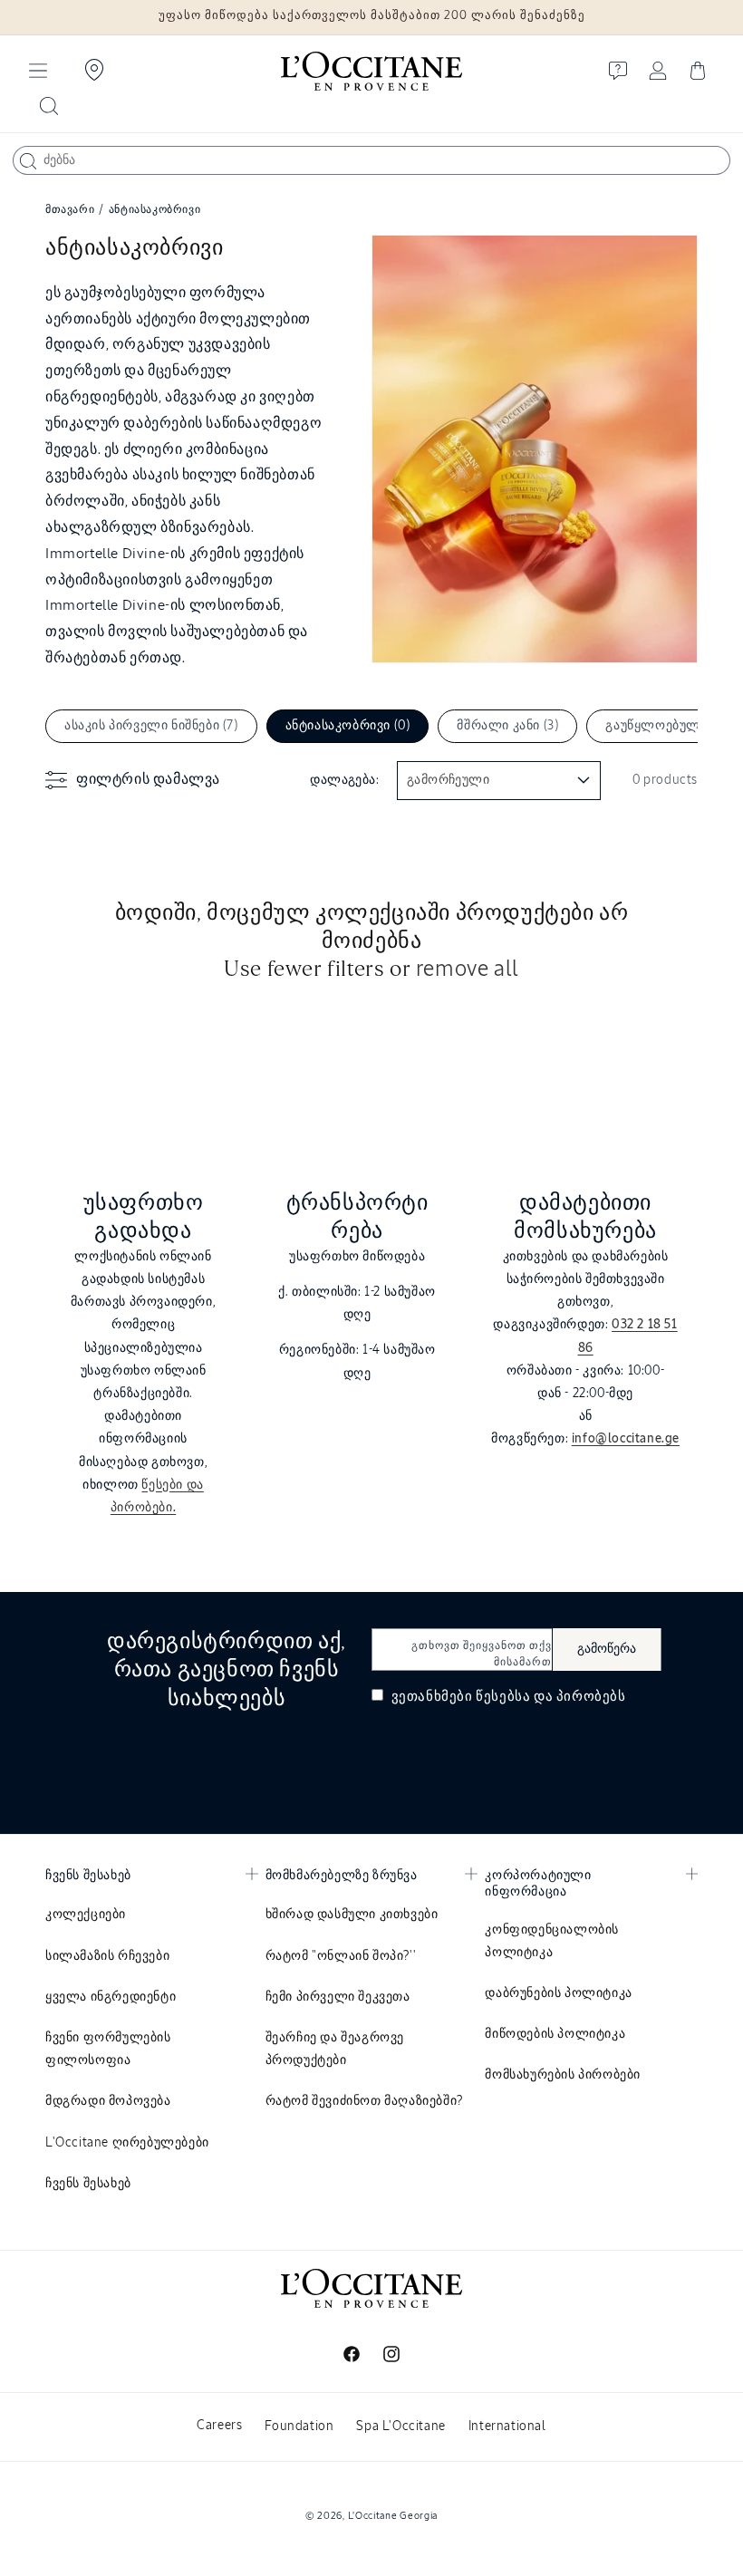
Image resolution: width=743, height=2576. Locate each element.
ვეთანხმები (507, 1697)
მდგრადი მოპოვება (108, 2101)
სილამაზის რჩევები (107, 1956)
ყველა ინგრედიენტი (111, 1997)
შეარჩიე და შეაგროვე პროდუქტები (335, 2049)
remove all (468, 970)
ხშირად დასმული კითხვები (352, 1915)
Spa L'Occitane (400, 2426)
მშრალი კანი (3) (507, 726)
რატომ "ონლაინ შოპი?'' (341, 1956)
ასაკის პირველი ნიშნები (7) (151, 726)
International (507, 2426)
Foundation (299, 2426)
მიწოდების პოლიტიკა (555, 2034)
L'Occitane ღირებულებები (127, 2143)
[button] (38, 71)
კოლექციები (86, 1915)
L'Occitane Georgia (393, 2516)
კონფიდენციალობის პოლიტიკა (552, 1941)
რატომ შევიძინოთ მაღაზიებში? (364, 2101)
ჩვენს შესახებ (88, 2184)
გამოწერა (607, 1649)
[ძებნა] (28, 161)
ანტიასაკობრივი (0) (348, 726)
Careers (219, 2426)
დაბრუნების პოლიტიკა (558, 1993)
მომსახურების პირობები (563, 2075)
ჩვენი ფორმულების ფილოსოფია (108, 2049)
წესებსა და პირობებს (550, 1697)
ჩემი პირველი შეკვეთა (338, 1997)
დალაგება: (344, 780)
